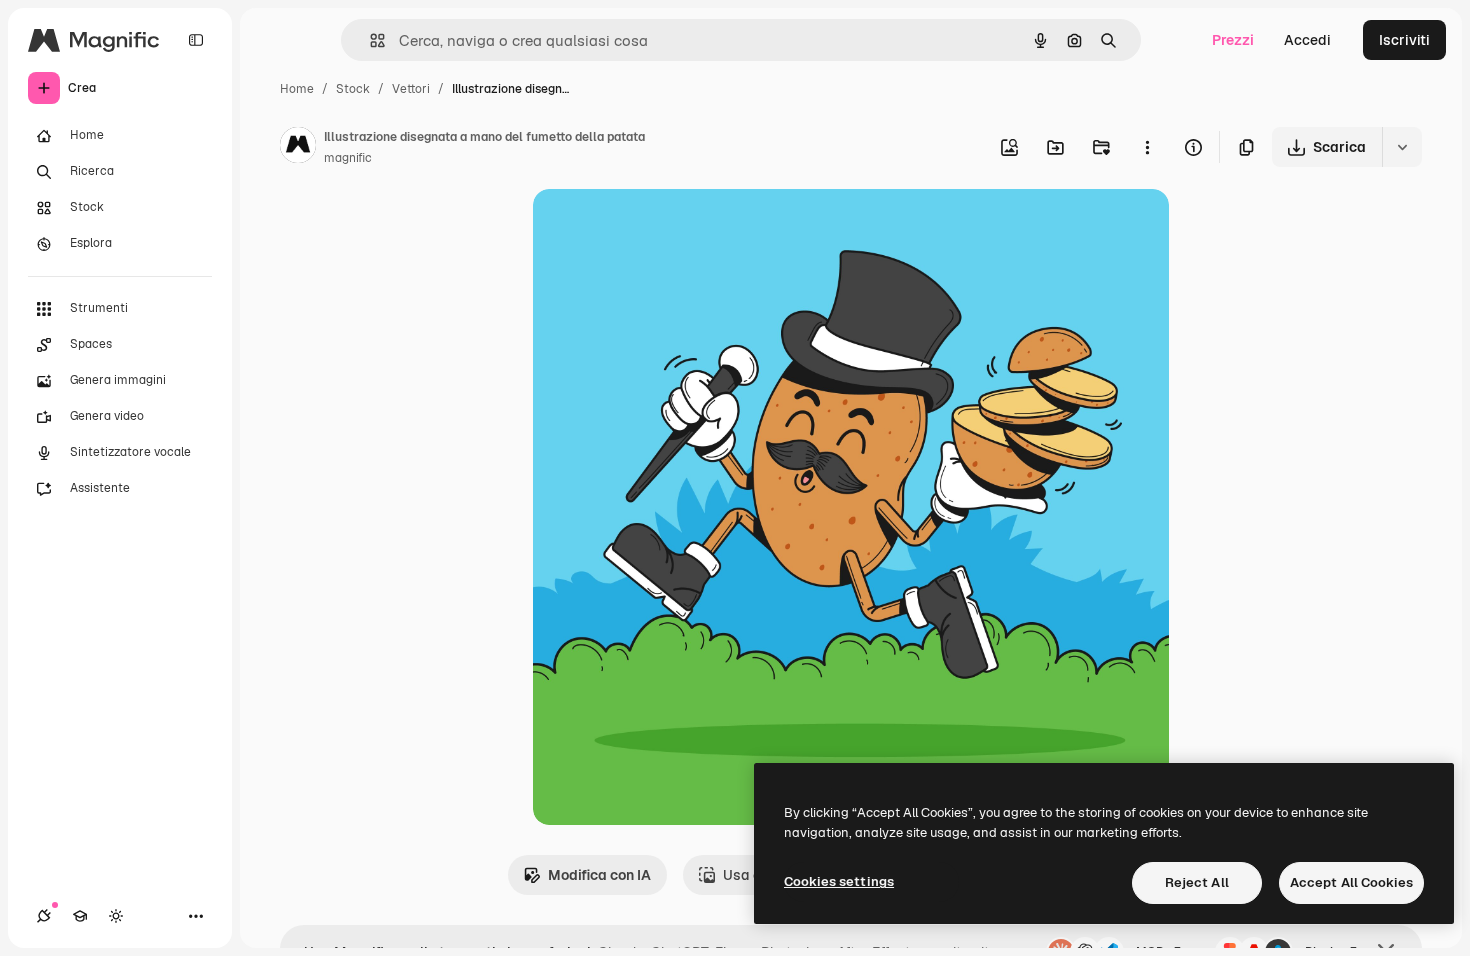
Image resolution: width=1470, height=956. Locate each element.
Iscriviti (1404, 40)
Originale (665, 227)
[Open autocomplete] (369, 40)
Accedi (1307, 40)
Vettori (411, 89)
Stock (353, 89)
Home (297, 89)
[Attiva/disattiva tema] (116, 916)
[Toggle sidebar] (196, 40)
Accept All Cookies (1351, 882)
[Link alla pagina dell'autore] (298, 148)
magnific (348, 158)
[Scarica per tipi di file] (1402, 147)
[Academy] (80, 916)
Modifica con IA (599, 875)
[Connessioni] (44, 916)
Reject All (1197, 882)
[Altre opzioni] (1147, 147)
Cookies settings (839, 881)
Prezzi (1233, 40)
